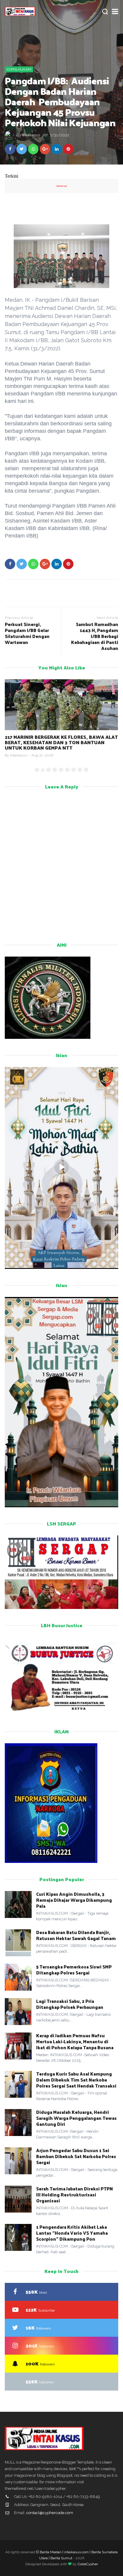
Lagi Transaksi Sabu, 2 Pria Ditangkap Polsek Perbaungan (70, 2004)
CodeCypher (88, 2564)
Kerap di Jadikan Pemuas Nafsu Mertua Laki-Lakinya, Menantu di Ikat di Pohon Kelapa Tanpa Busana (75, 2041)
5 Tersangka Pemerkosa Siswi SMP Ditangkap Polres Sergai (74, 1970)
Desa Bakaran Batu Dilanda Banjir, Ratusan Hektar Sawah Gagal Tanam (76, 1935)
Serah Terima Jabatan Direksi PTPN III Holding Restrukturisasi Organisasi (74, 2194)
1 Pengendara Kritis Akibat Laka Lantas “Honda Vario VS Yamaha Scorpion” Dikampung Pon (72, 2233)
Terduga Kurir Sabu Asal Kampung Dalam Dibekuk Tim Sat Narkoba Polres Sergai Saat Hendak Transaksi (76, 2080)
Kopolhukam (19, 69)
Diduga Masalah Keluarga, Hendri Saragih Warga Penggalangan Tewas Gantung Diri (76, 2118)
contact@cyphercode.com (50, 2513)
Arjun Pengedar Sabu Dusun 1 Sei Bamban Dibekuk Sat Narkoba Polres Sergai (76, 2156)
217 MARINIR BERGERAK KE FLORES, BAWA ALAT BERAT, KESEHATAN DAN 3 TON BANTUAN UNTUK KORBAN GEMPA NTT (61, 742)
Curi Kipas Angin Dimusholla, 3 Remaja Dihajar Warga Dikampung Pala (74, 1900)
